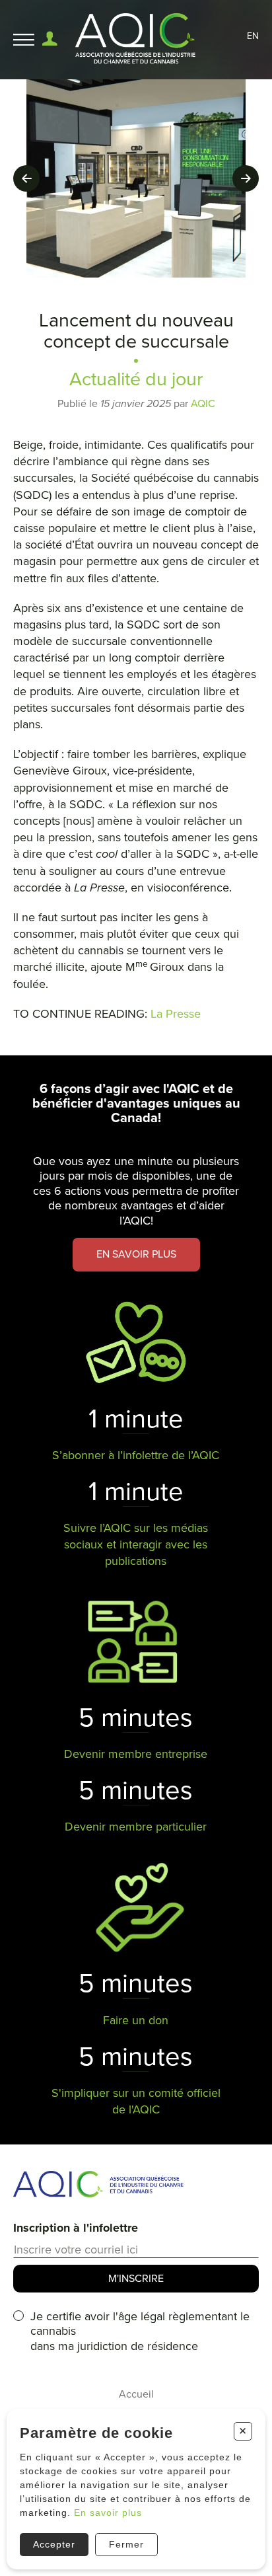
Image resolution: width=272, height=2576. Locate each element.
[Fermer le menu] (24, 40)
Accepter (54, 2544)
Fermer (126, 2544)
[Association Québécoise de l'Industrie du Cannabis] (136, 40)
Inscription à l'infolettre (76, 2228)
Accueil (136, 2394)
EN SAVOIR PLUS (136, 1254)
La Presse (176, 1014)
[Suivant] (246, 178)
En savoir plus (108, 2513)
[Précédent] (26, 178)
